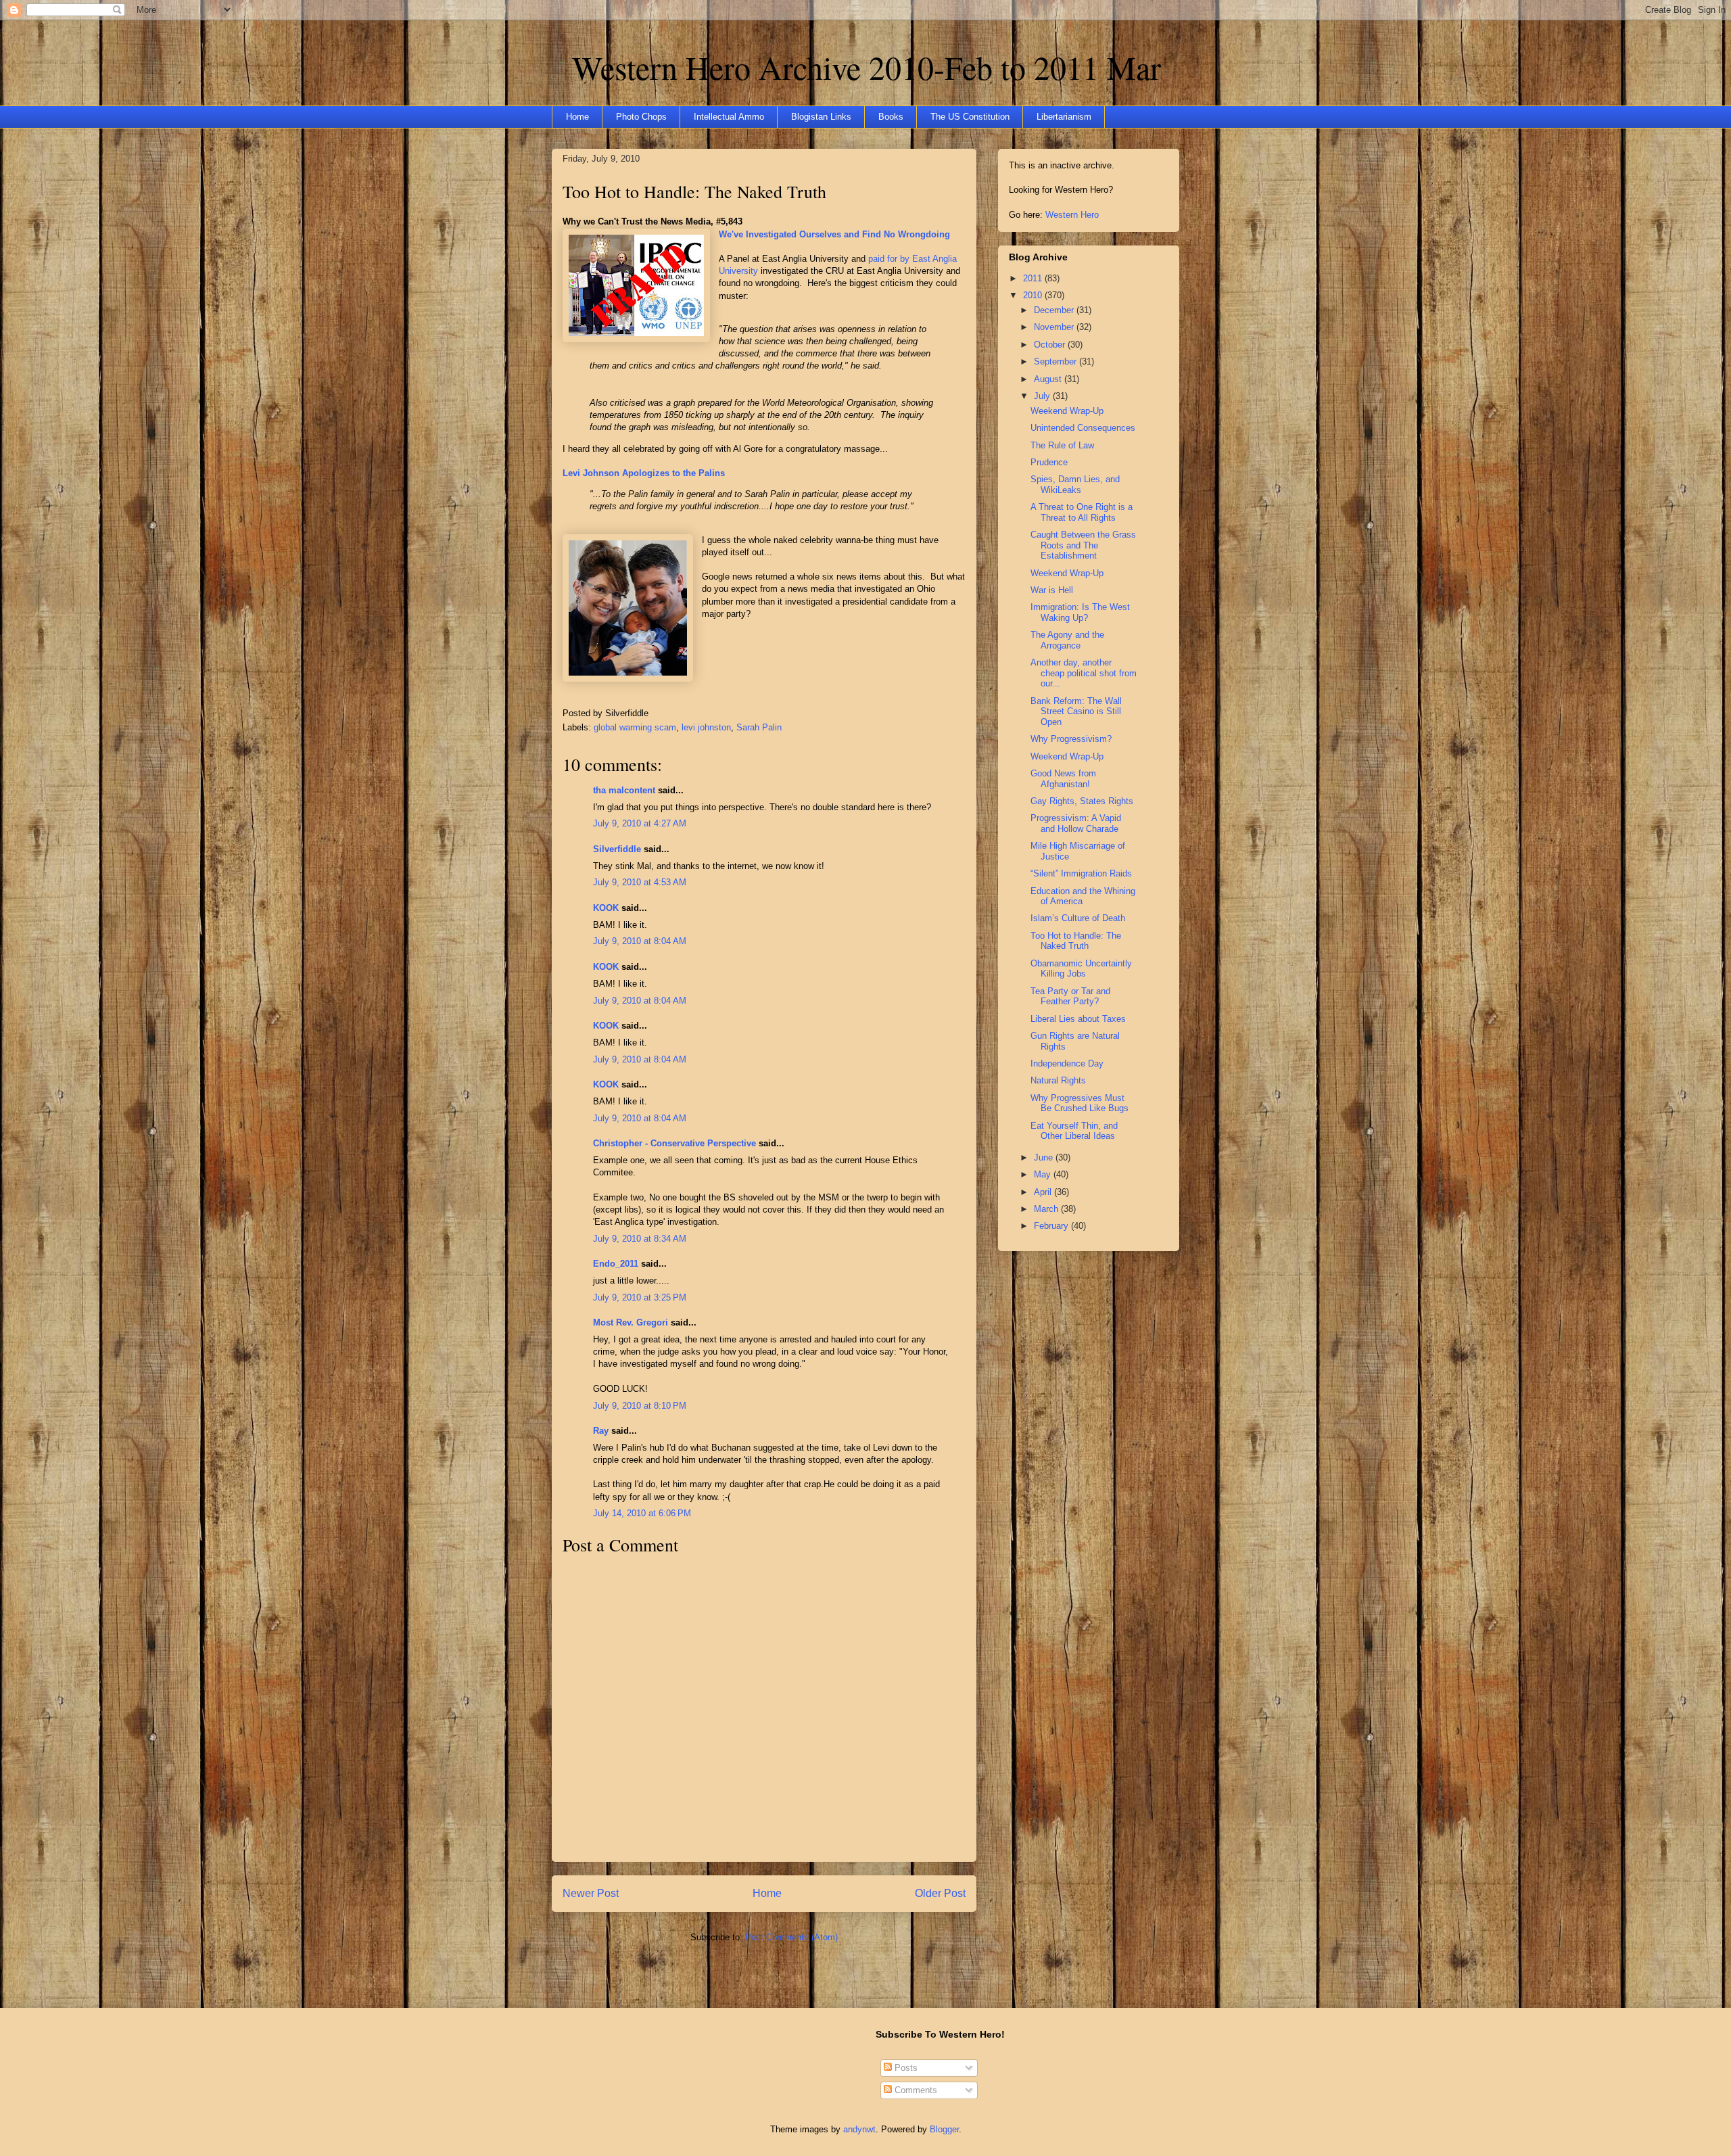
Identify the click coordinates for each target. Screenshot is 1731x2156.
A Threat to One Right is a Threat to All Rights (1082, 512)
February (1052, 1226)
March (1047, 1209)
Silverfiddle (617, 849)
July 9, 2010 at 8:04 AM (640, 941)
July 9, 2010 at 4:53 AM (640, 882)
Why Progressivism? (1071, 739)
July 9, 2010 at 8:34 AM (640, 1239)
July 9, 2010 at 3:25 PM (640, 1297)
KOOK (606, 908)
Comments (915, 2090)
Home (577, 117)
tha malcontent (624, 790)
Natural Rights (1058, 1080)
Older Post (940, 1893)
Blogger (944, 2129)
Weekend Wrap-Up (1067, 411)
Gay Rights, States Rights (1082, 801)
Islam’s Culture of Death (1078, 918)
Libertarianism (1064, 117)
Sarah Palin (759, 727)
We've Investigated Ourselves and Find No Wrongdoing (834, 234)
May (1044, 1174)
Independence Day (1067, 1063)
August (1049, 379)
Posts (905, 2068)
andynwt (859, 2129)
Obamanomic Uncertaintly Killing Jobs (1081, 969)
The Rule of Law (1062, 445)
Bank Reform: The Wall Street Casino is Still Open (1076, 711)
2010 (1034, 295)
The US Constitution (970, 117)
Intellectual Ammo (729, 117)
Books (891, 117)
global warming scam (635, 727)
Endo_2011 (616, 1264)
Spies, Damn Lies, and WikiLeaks (1075, 485)
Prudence (1049, 462)
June (1045, 1157)
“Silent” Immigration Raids (1081, 873)
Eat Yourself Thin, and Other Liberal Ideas (1074, 1131)
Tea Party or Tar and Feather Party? (1070, 997)
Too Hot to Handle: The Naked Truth (694, 191)
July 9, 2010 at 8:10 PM (640, 1406)
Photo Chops (641, 117)
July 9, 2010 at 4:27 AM (640, 823)
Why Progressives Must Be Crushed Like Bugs (1080, 1103)
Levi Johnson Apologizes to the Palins (644, 473)
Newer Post (591, 1893)
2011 (1034, 278)
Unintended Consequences (1083, 428)
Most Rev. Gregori (631, 1322)
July (1043, 396)
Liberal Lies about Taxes (1078, 1019)
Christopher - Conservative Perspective (674, 1143)
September (1057, 361)
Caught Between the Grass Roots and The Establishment (1083, 545)
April (1044, 1192)
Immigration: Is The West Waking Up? (1080, 612)
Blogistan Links (821, 117)
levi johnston (706, 727)
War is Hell (1052, 590)
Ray (601, 1431)
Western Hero (1072, 215)
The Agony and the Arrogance (1067, 640)
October (1051, 345)
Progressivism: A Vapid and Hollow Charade (1076, 823)
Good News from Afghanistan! (1063, 779)
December (1055, 310)
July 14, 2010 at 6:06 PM (642, 1513)
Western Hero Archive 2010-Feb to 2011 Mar (867, 67)
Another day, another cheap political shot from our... (1084, 673)
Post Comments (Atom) (791, 1937)
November (1055, 327)
